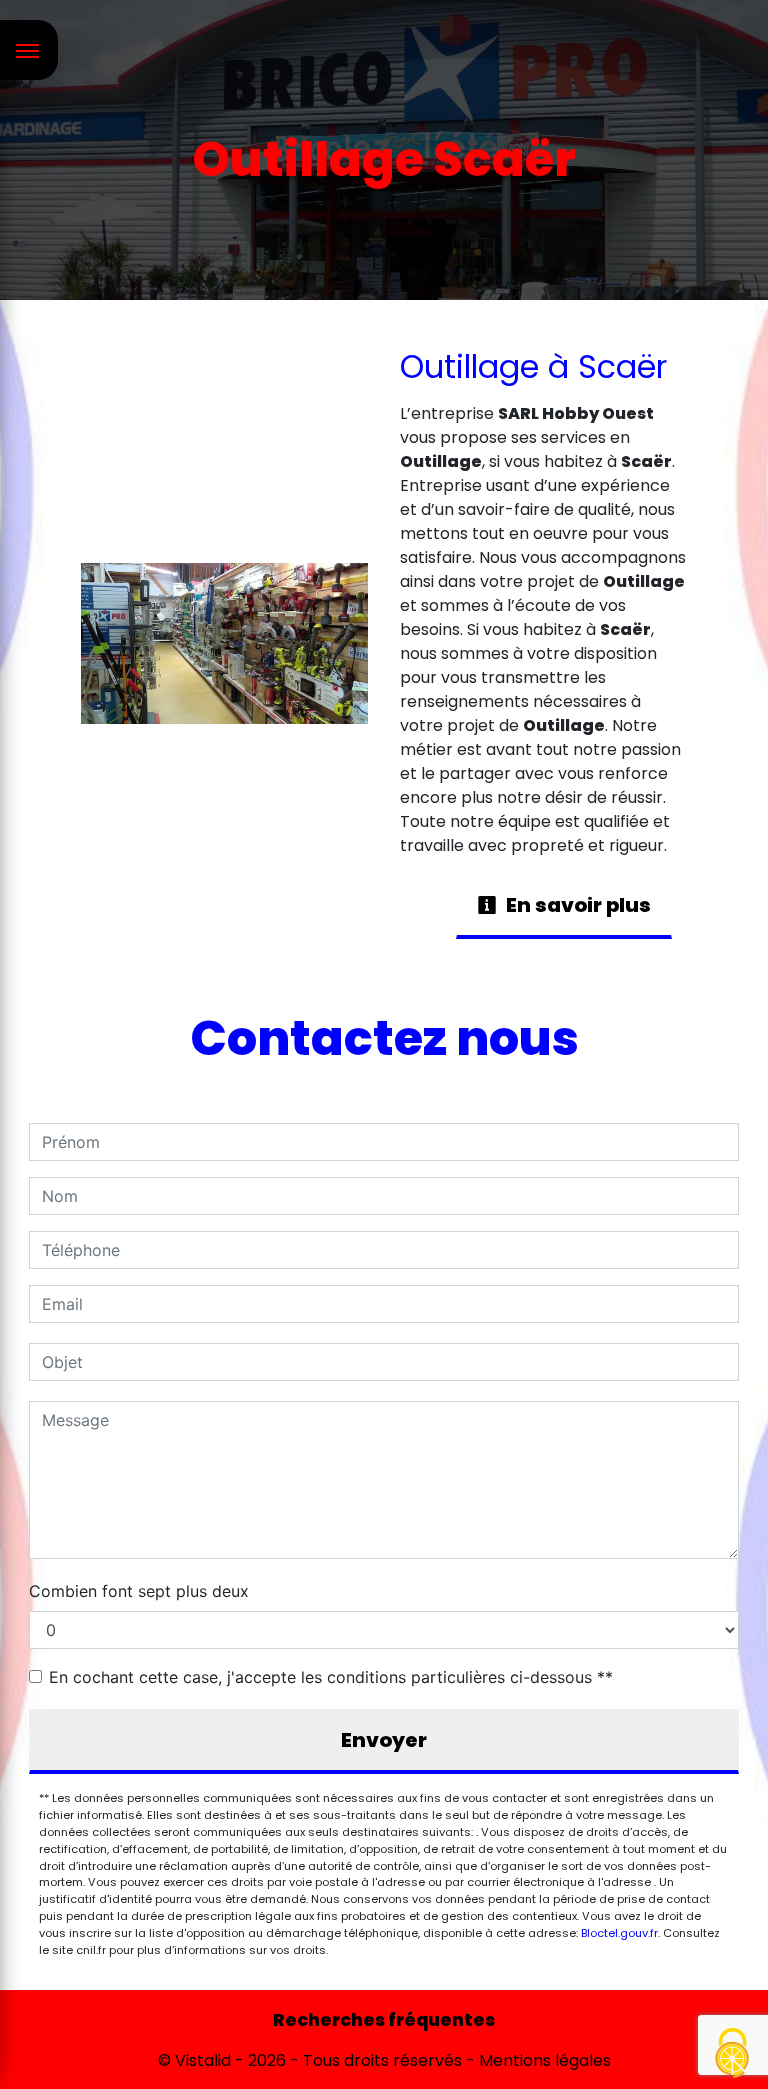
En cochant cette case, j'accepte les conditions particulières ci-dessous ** (331, 1677)
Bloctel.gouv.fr (619, 1933)
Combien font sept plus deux (139, 1591)
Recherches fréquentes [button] (384, 2020)
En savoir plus (576, 905)
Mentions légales (543, 2060)
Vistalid (203, 2060)
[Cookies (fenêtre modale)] (733, 2054)
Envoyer (384, 1740)
